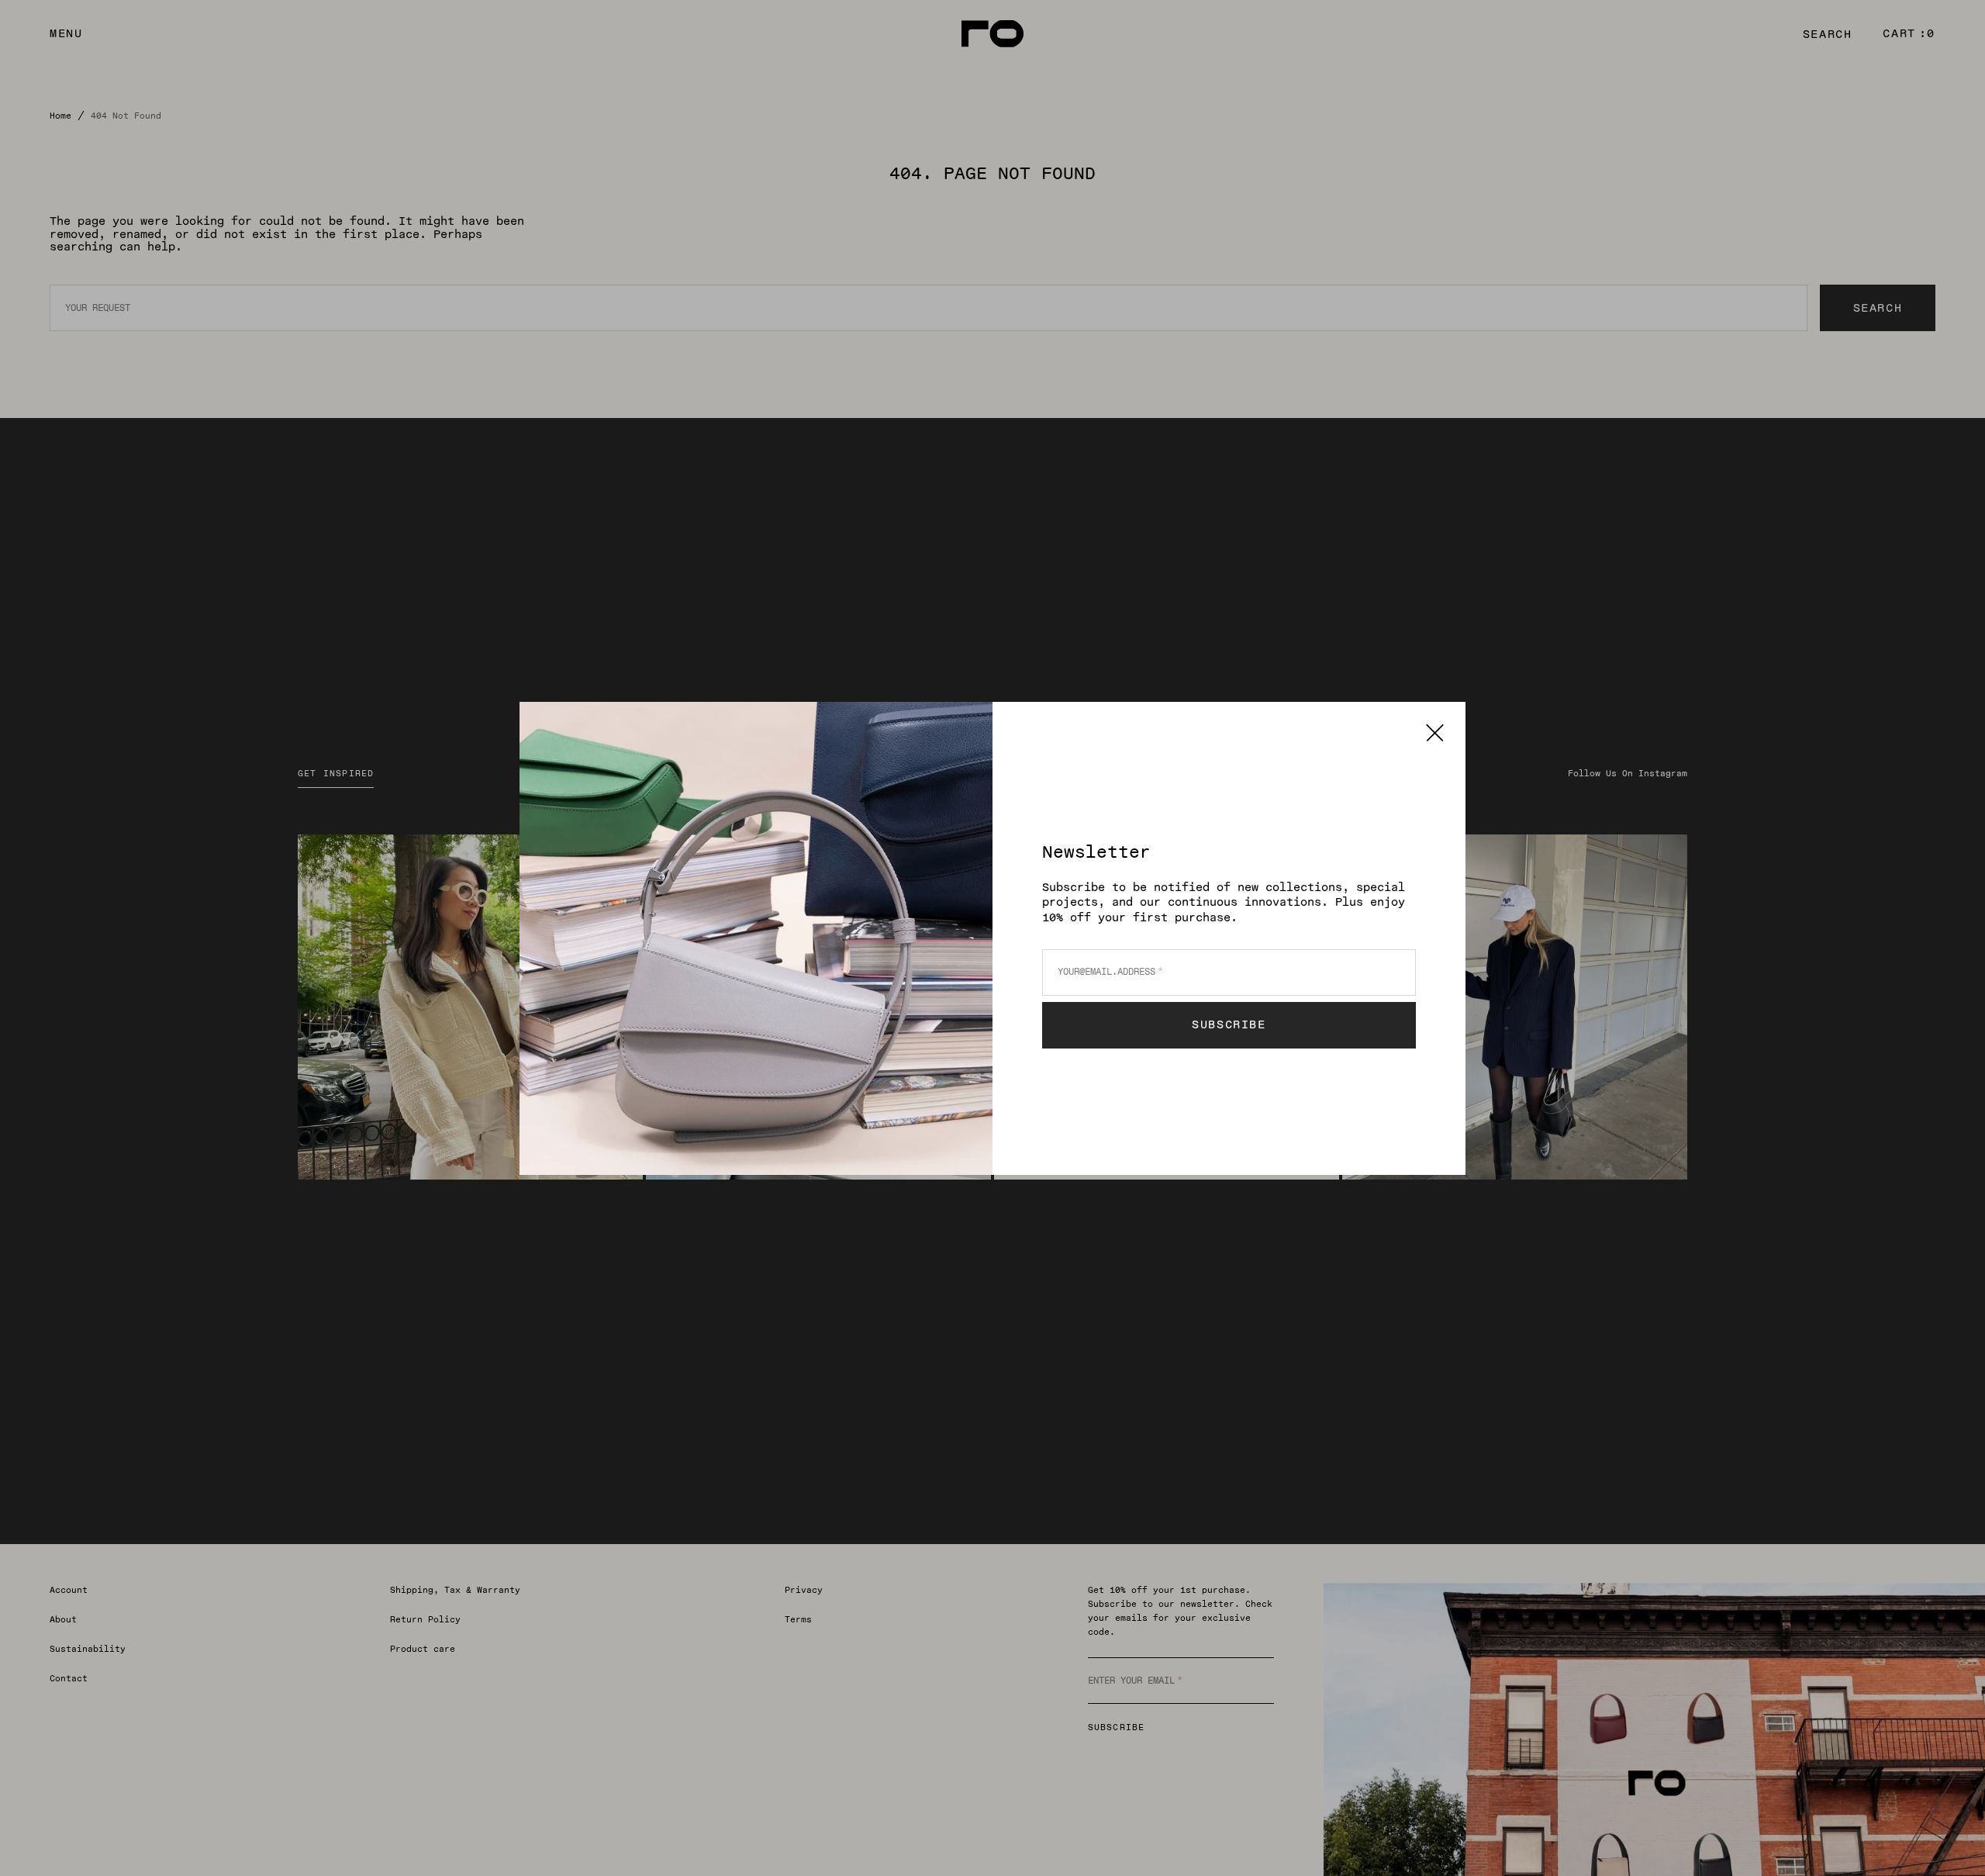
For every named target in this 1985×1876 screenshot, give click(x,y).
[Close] (1435, 732)
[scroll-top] (1949, 1840)
